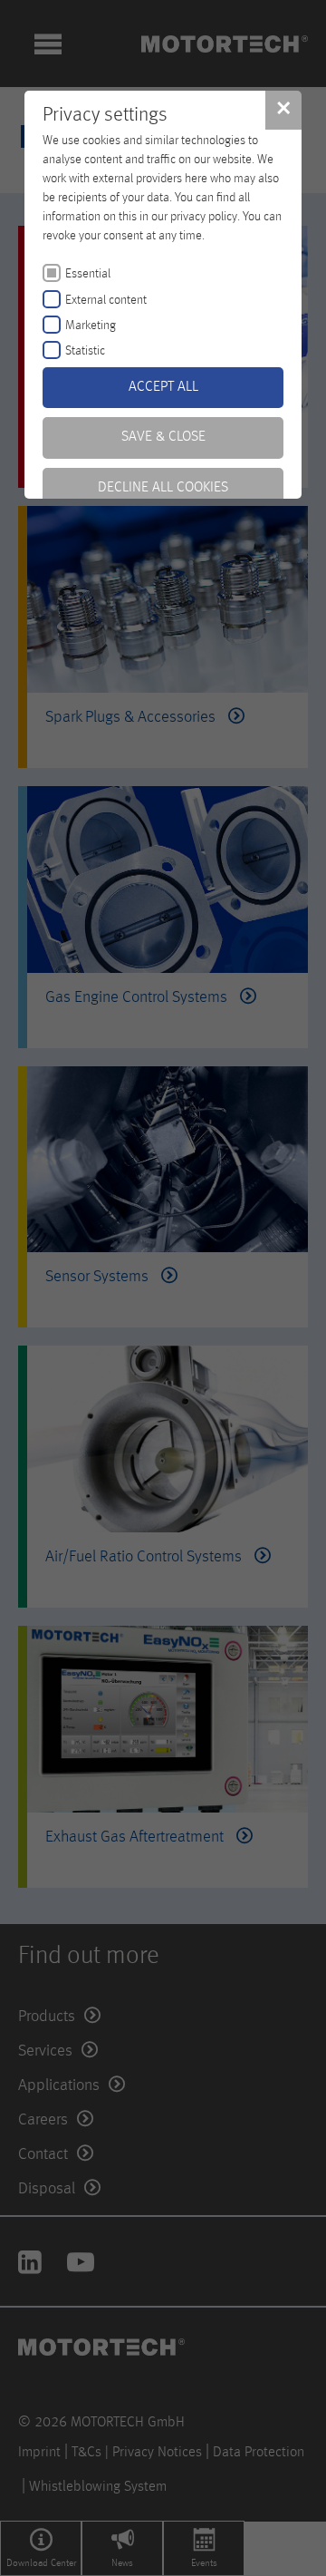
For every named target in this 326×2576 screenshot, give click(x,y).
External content (106, 300)
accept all (163, 387)
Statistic (85, 351)
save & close (163, 437)
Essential (88, 274)
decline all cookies (163, 488)
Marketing (91, 326)
